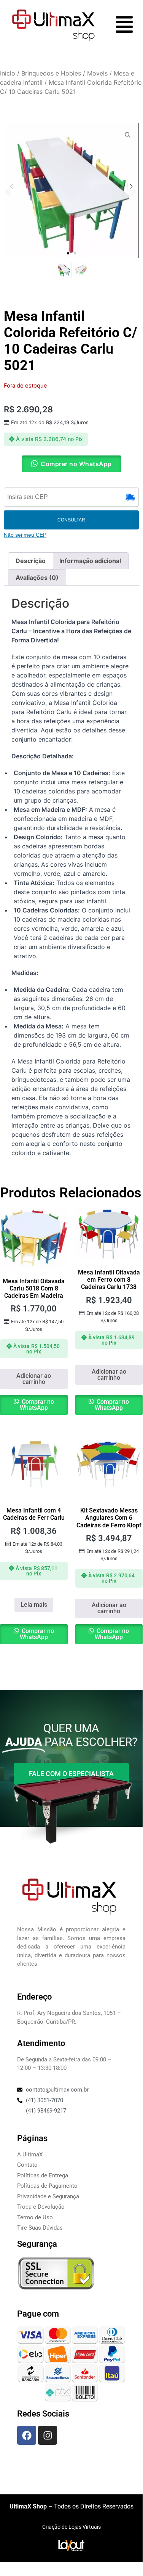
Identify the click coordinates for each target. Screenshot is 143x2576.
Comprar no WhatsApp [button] (76, 464)
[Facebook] (27, 2435)
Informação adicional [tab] (90, 561)
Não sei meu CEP (25, 535)
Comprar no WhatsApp (37, 1405)
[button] (68, 253)
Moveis (97, 73)
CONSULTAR (71, 520)
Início (8, 73)
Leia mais (34, 1605)
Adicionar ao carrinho (34, 1379)
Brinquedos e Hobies (51, 73)
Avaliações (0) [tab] (37, 578)
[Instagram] (48, 2435)
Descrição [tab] (31, 561)
